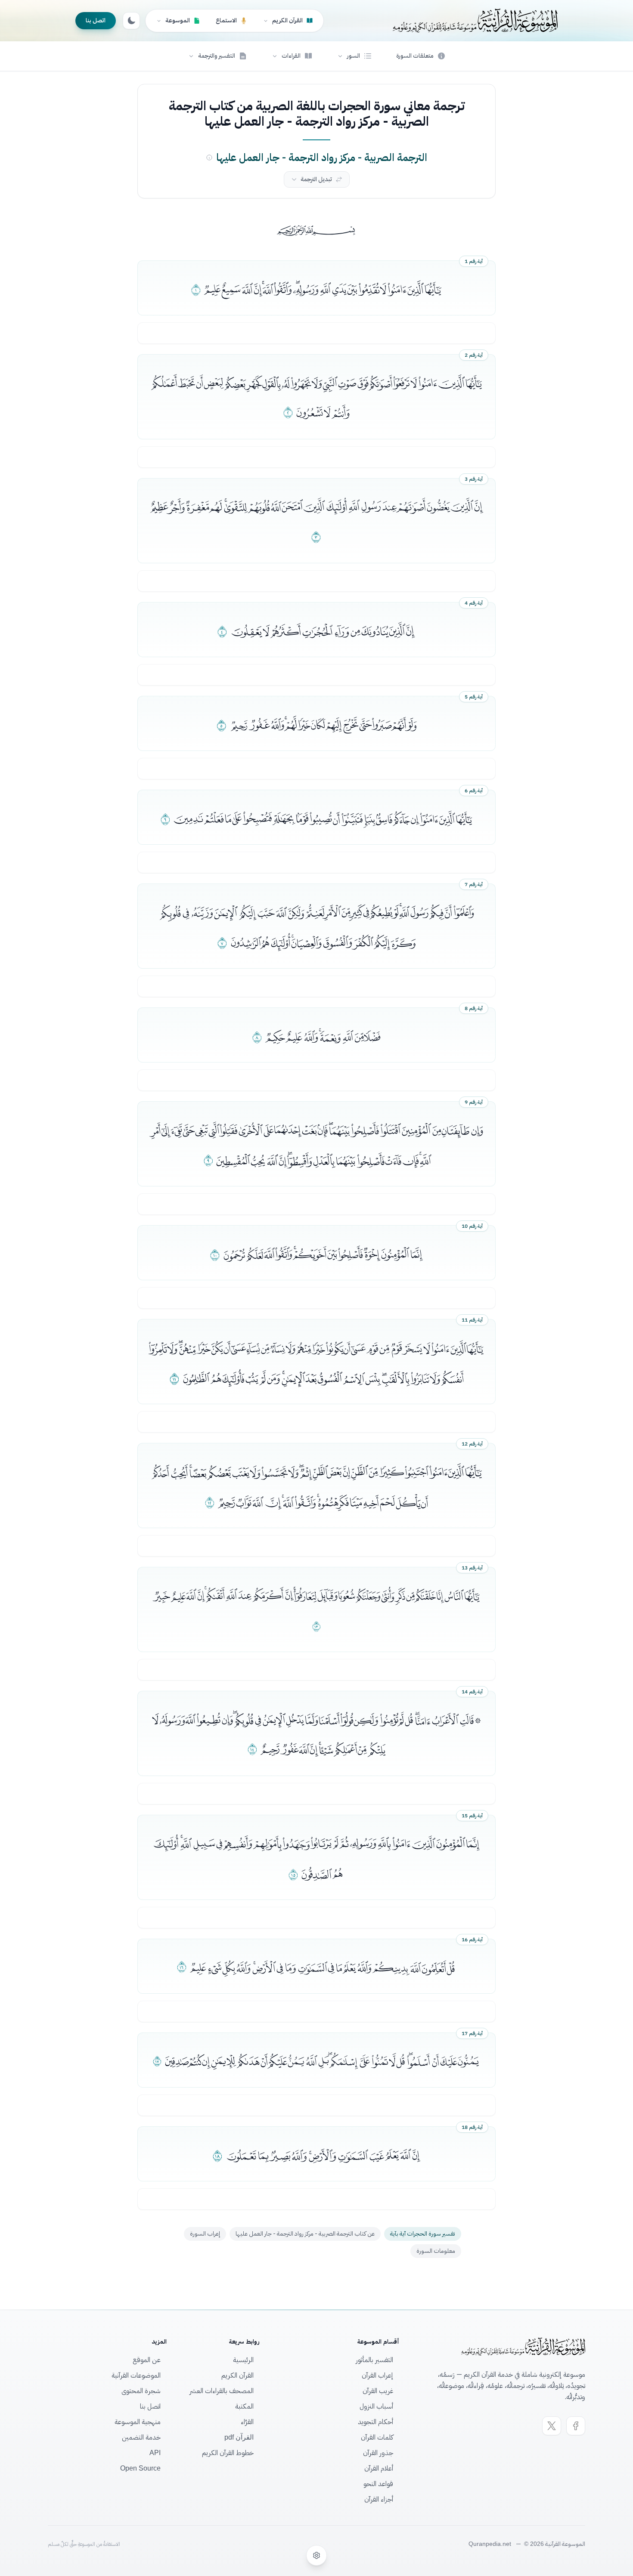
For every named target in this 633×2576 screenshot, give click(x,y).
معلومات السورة (436, 2251)
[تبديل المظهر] (131, 21)
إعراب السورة (205, 2234)
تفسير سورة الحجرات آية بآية (423, 2234)
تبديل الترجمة (316, 179)
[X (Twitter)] (552, 2426)
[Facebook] (576, 2426)
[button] (354, 56)
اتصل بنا (96, 20)
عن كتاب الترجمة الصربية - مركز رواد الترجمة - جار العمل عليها (305, 2234)
